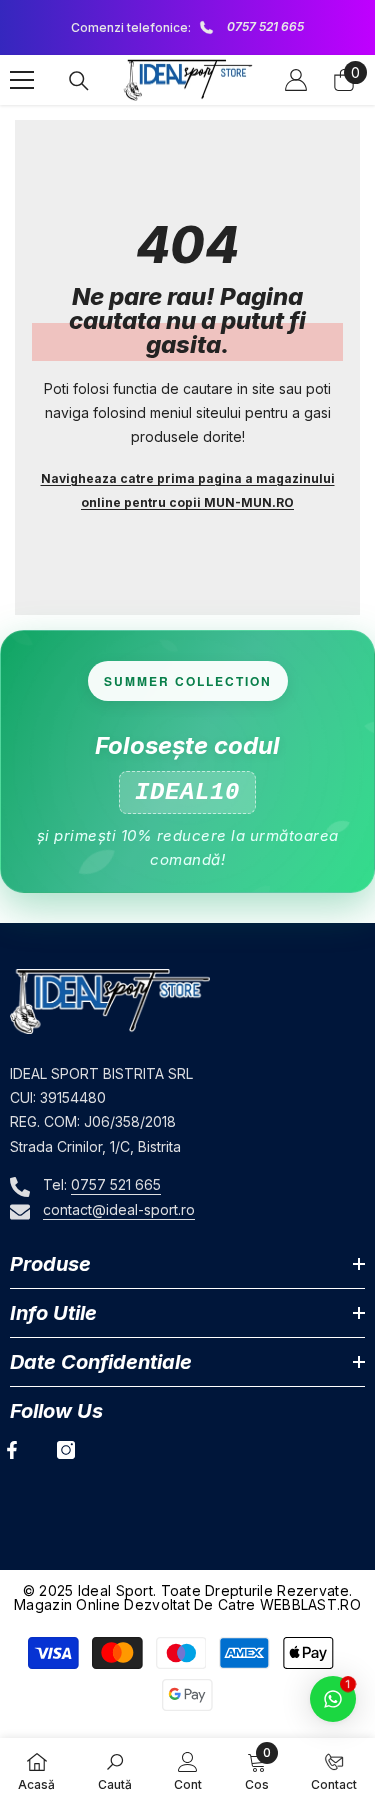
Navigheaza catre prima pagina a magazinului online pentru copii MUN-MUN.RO (188, 490)
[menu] (22, 80)
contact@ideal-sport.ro (119, 1209)
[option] (187, 27)
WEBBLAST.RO (310, 1604)
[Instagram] (66, 1450)
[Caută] (79, 81)
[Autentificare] (296, 80)
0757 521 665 (265, 26)
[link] (115, 1770)
